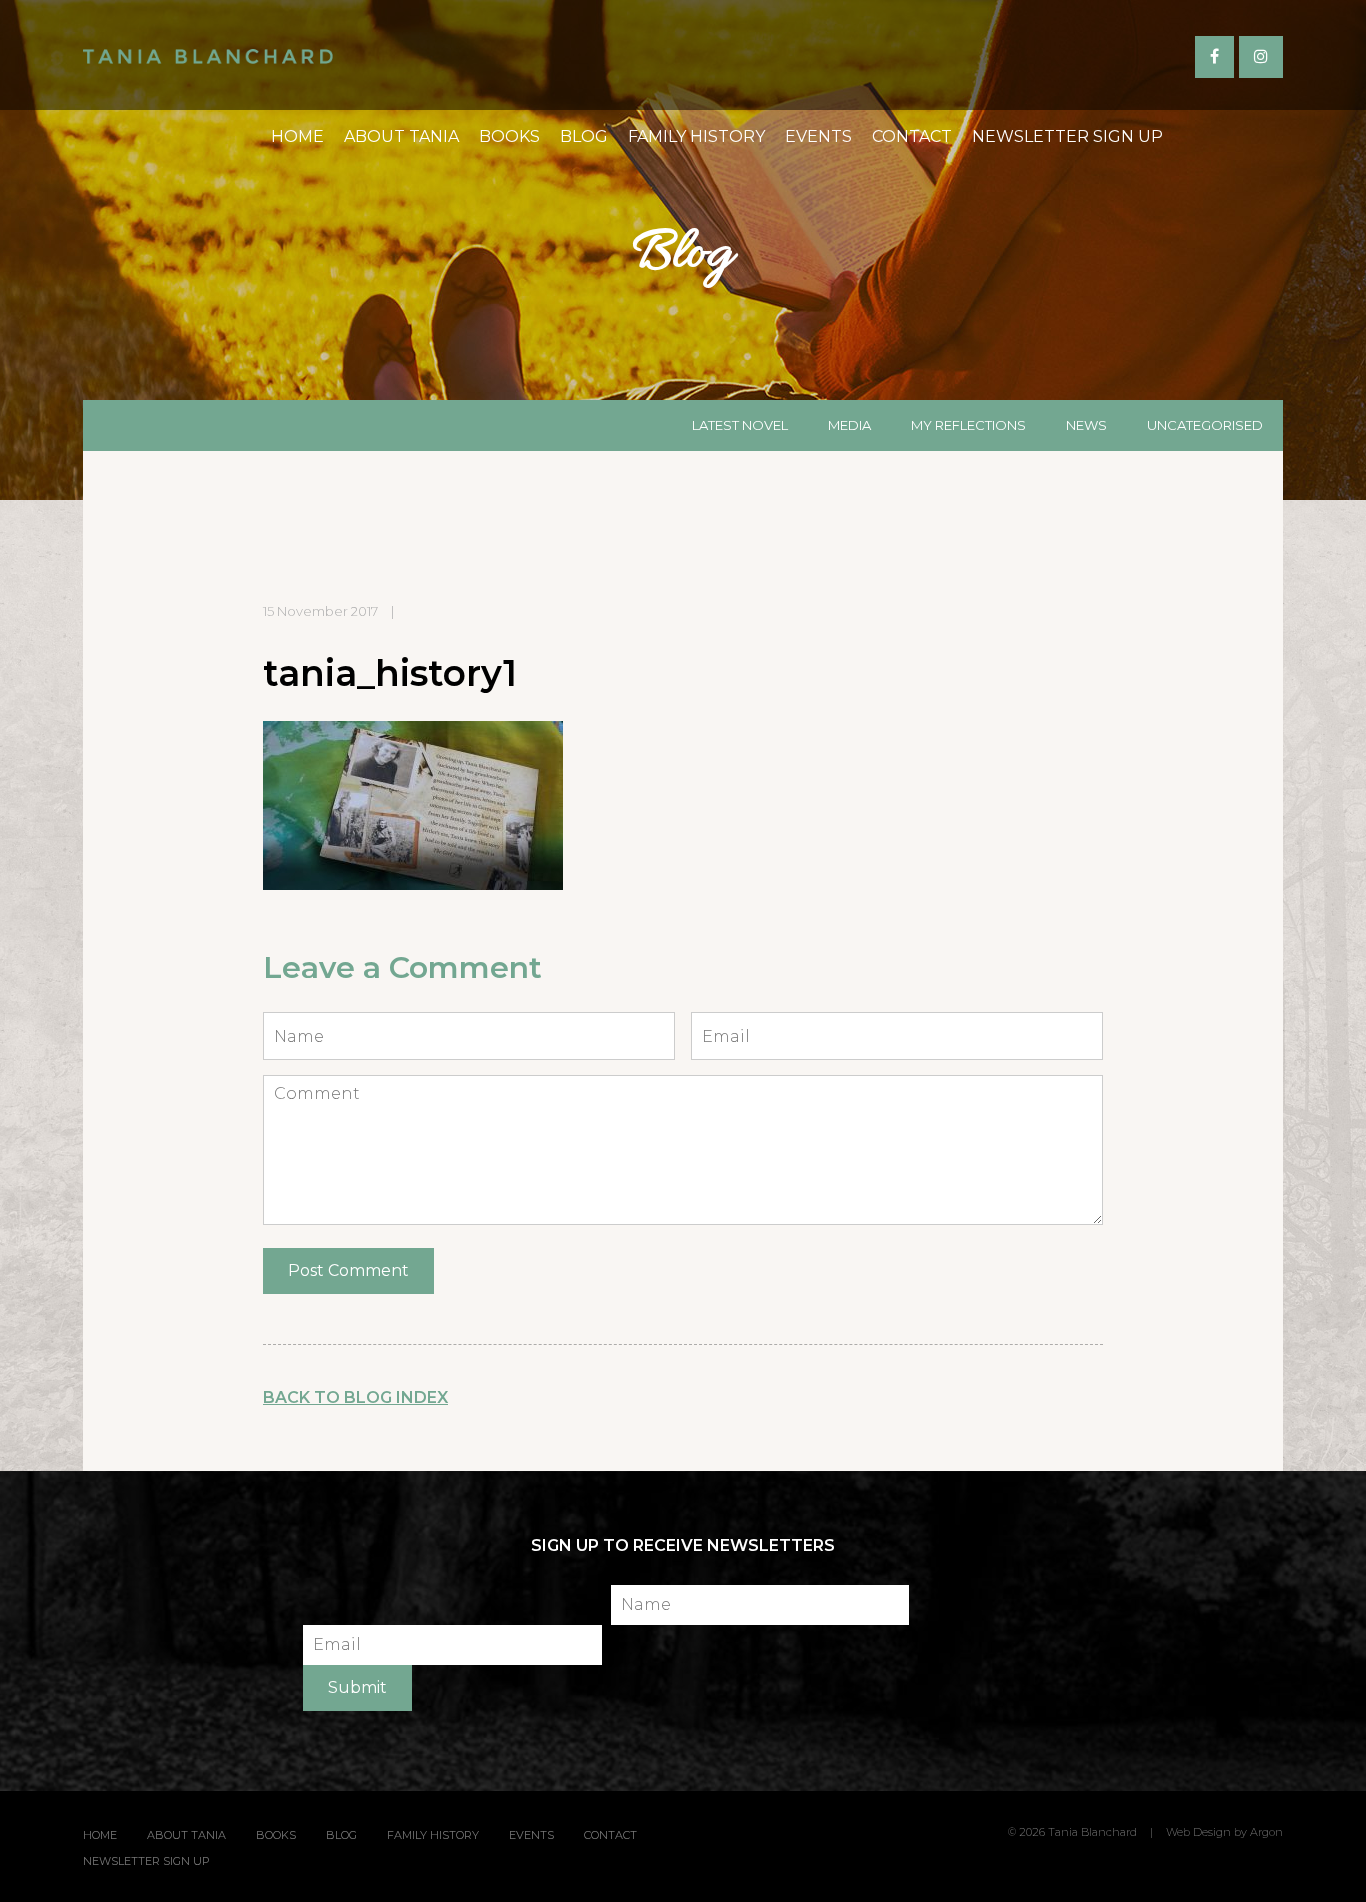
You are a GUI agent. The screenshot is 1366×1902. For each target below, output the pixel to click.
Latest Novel (740, 425)
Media (849, 425)
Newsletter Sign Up (1067, 136)
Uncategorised (1205, 425)
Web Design (1198, 1832)
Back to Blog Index (355, 1397)
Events (818, 136)
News (1086, 425)
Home (297, 136)
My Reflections (968, 425)
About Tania (401, 136)
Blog (584, 136)
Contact (912, 136)
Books (509, 136)
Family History (696, 136)
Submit (357, 1687)
